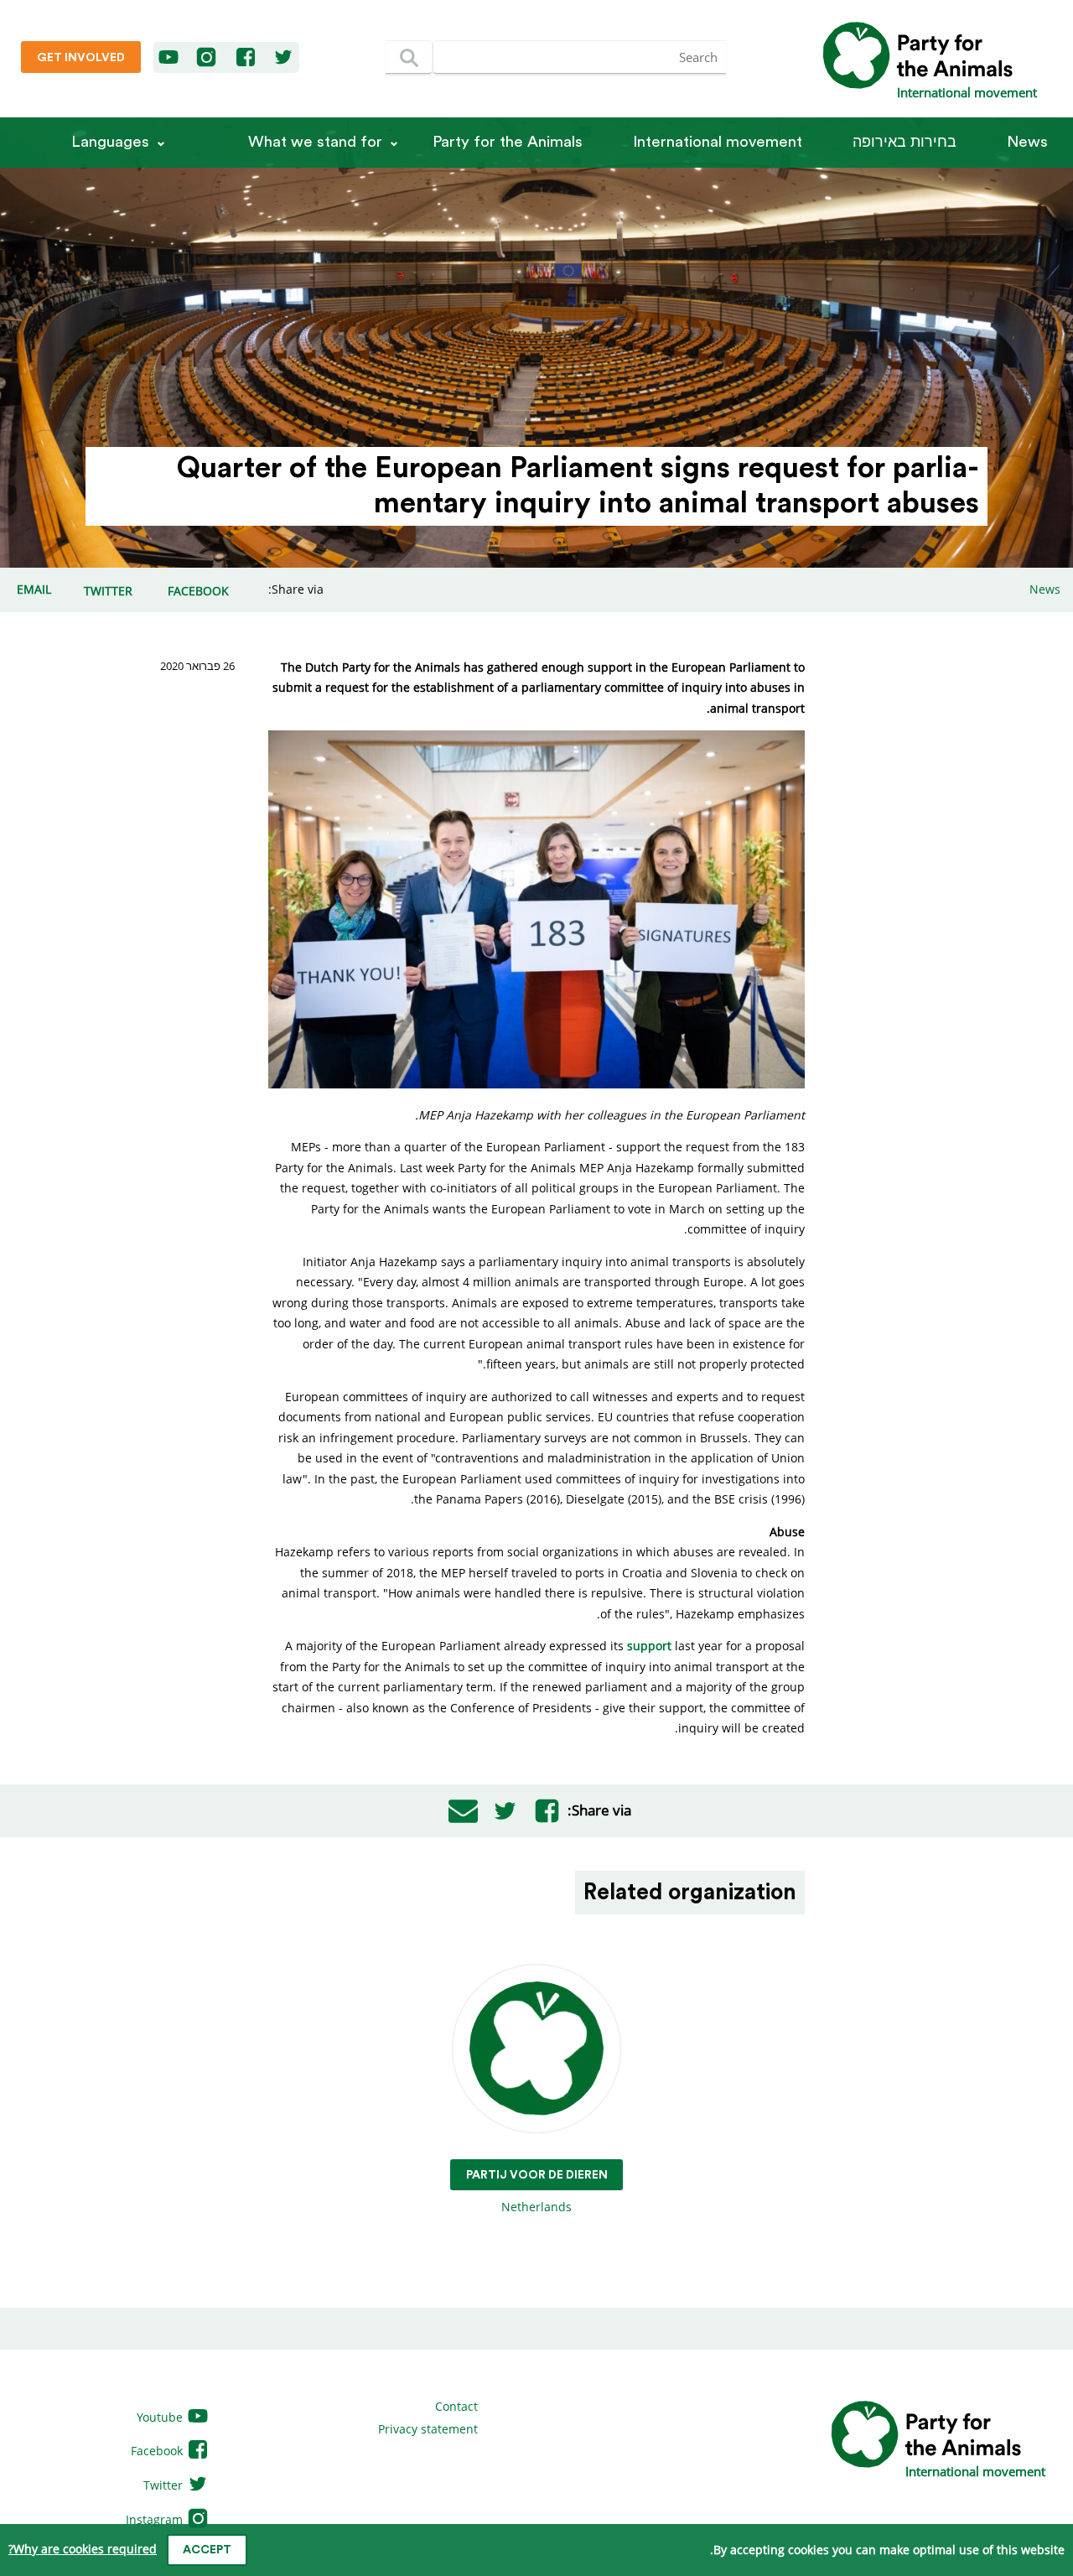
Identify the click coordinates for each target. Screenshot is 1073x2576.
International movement (718, 142)
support (649, 1646)
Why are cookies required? (83, 2549)
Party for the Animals (508, 142)
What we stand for (315, 142)
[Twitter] (283, 58)
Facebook (158, 2451)
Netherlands (537, 2192)
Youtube (161, 2417)
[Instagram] (206, 58)
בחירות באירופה (905, 142)
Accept (207, 2550)
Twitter (165, 2485)
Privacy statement (428, 2429)
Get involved (81, 58)
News (1027, 142)
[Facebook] (246, 58)
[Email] (463, 1810)
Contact (456, 2406)
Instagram (156, 2519)
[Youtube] (169, 58)
